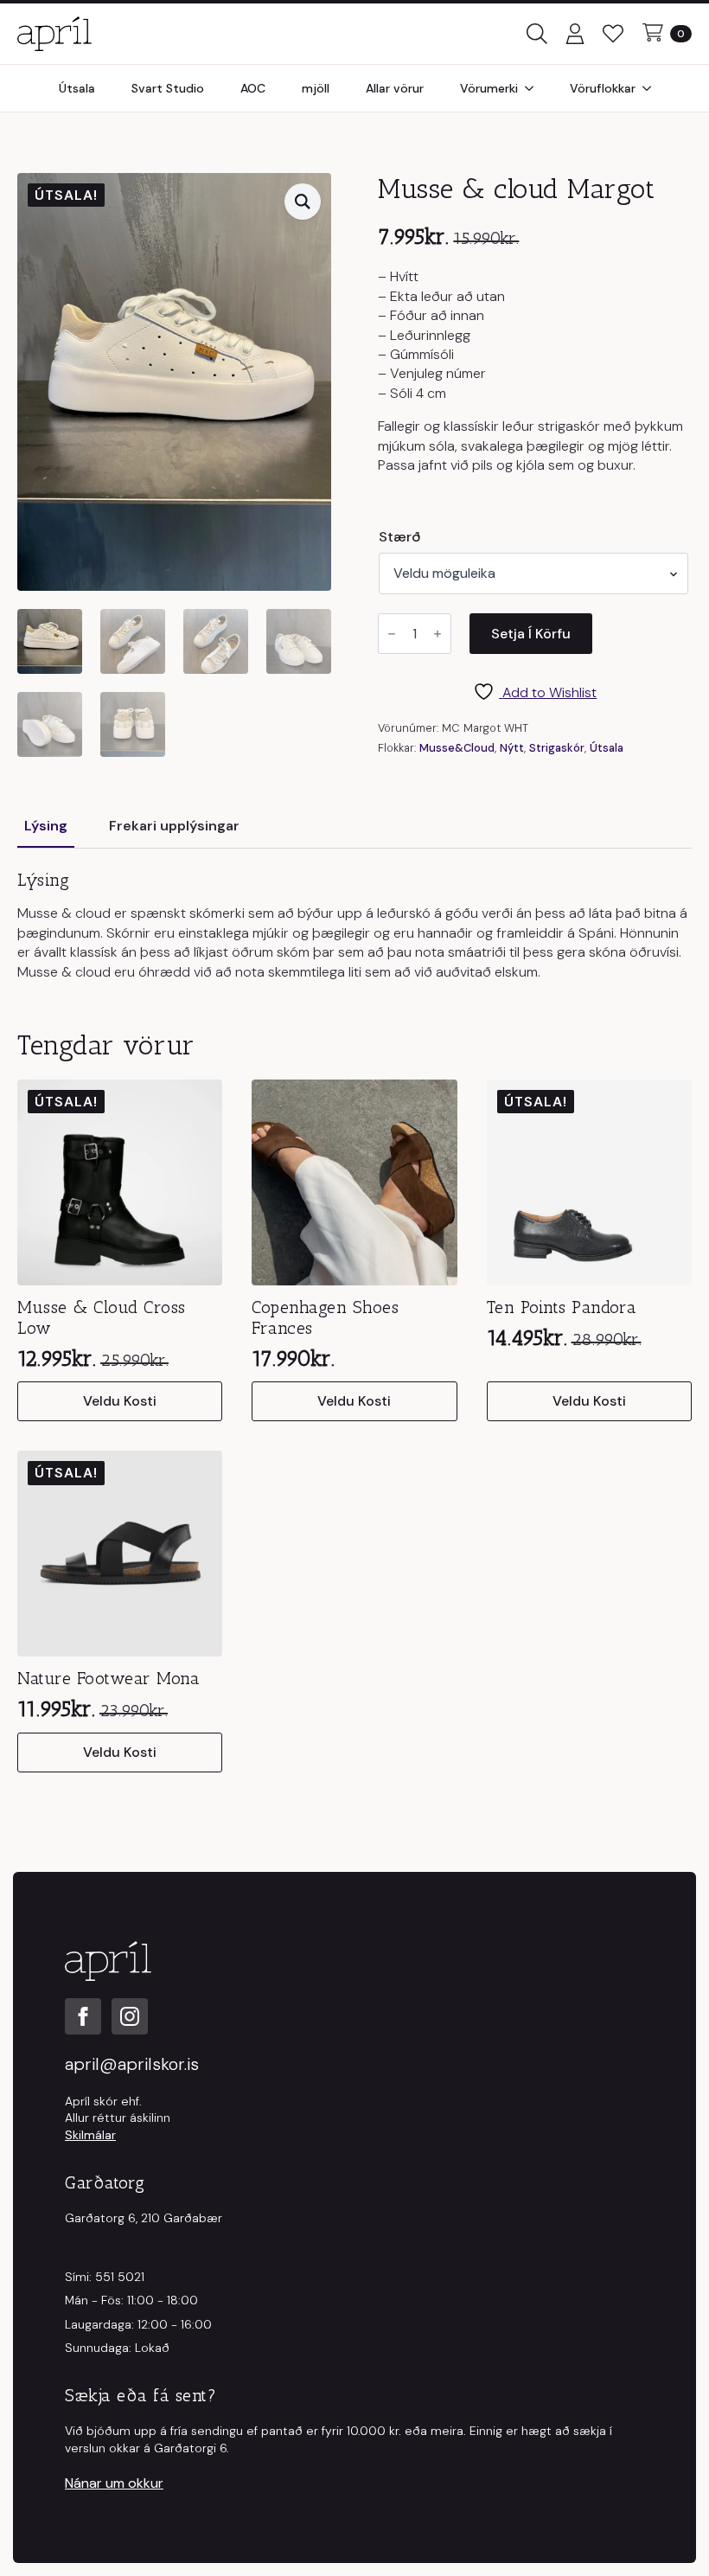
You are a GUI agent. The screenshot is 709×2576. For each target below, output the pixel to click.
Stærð (399, 537)
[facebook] (83, 2016)
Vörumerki (489, 88)
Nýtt (512, 748)
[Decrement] (392, 634)
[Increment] (438, 634)
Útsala (77, 88)
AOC (253, 88)
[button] (303, 202)
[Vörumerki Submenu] (534, 88)
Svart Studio (168, 88)
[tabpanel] (354, 926)
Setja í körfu (531, 634)
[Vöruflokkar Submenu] (652, 88)
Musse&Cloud (457, 748)
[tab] (46, 826)
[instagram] (130, 2016)
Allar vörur (395, 88)
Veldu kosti (120, 1401)
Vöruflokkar (603, 88)
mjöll (316, 88)
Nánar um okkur (114, 2483)
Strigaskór (557, 748)
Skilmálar (90, 2135)
